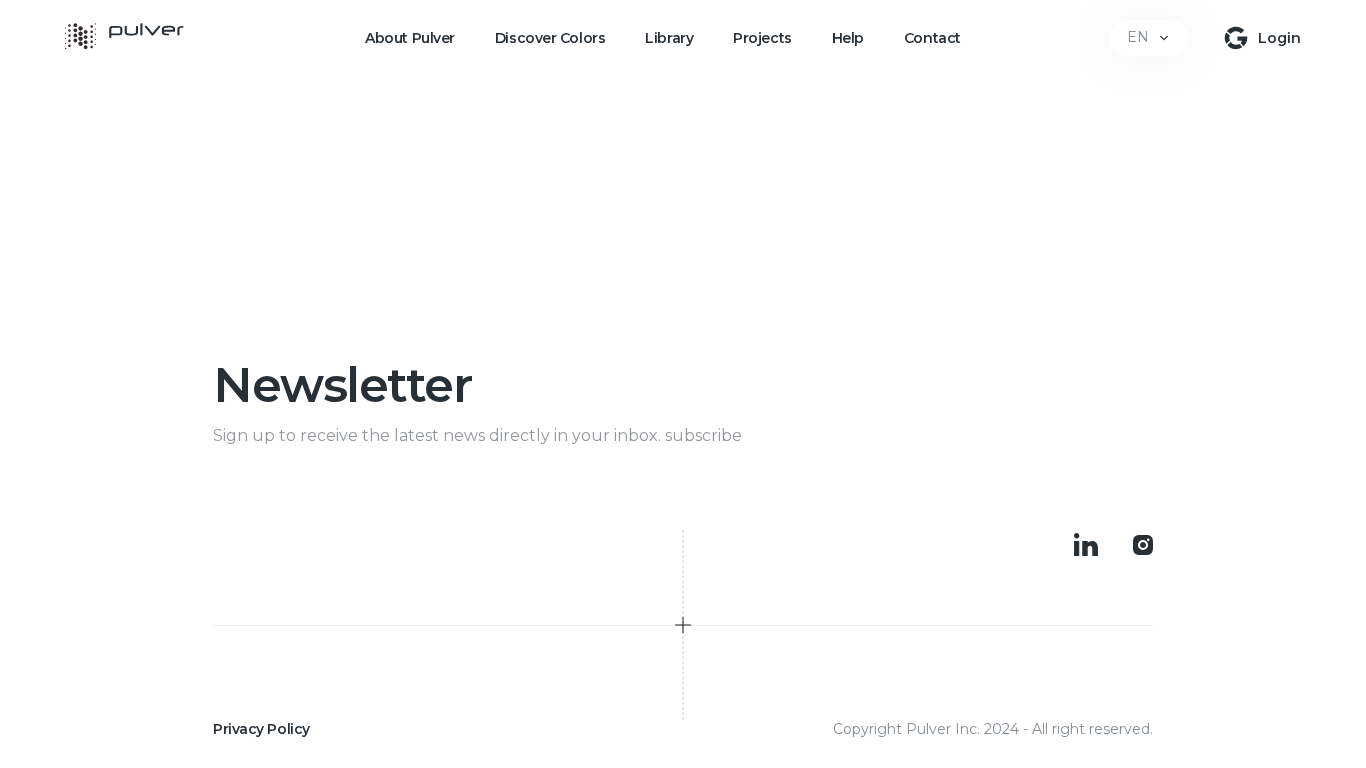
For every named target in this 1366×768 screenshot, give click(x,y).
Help (848, 38)
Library (669, 38)
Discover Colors (550, 38)
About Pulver (410, 38)
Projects (762, 38)
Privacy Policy (261, 729)
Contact (932, 38)
